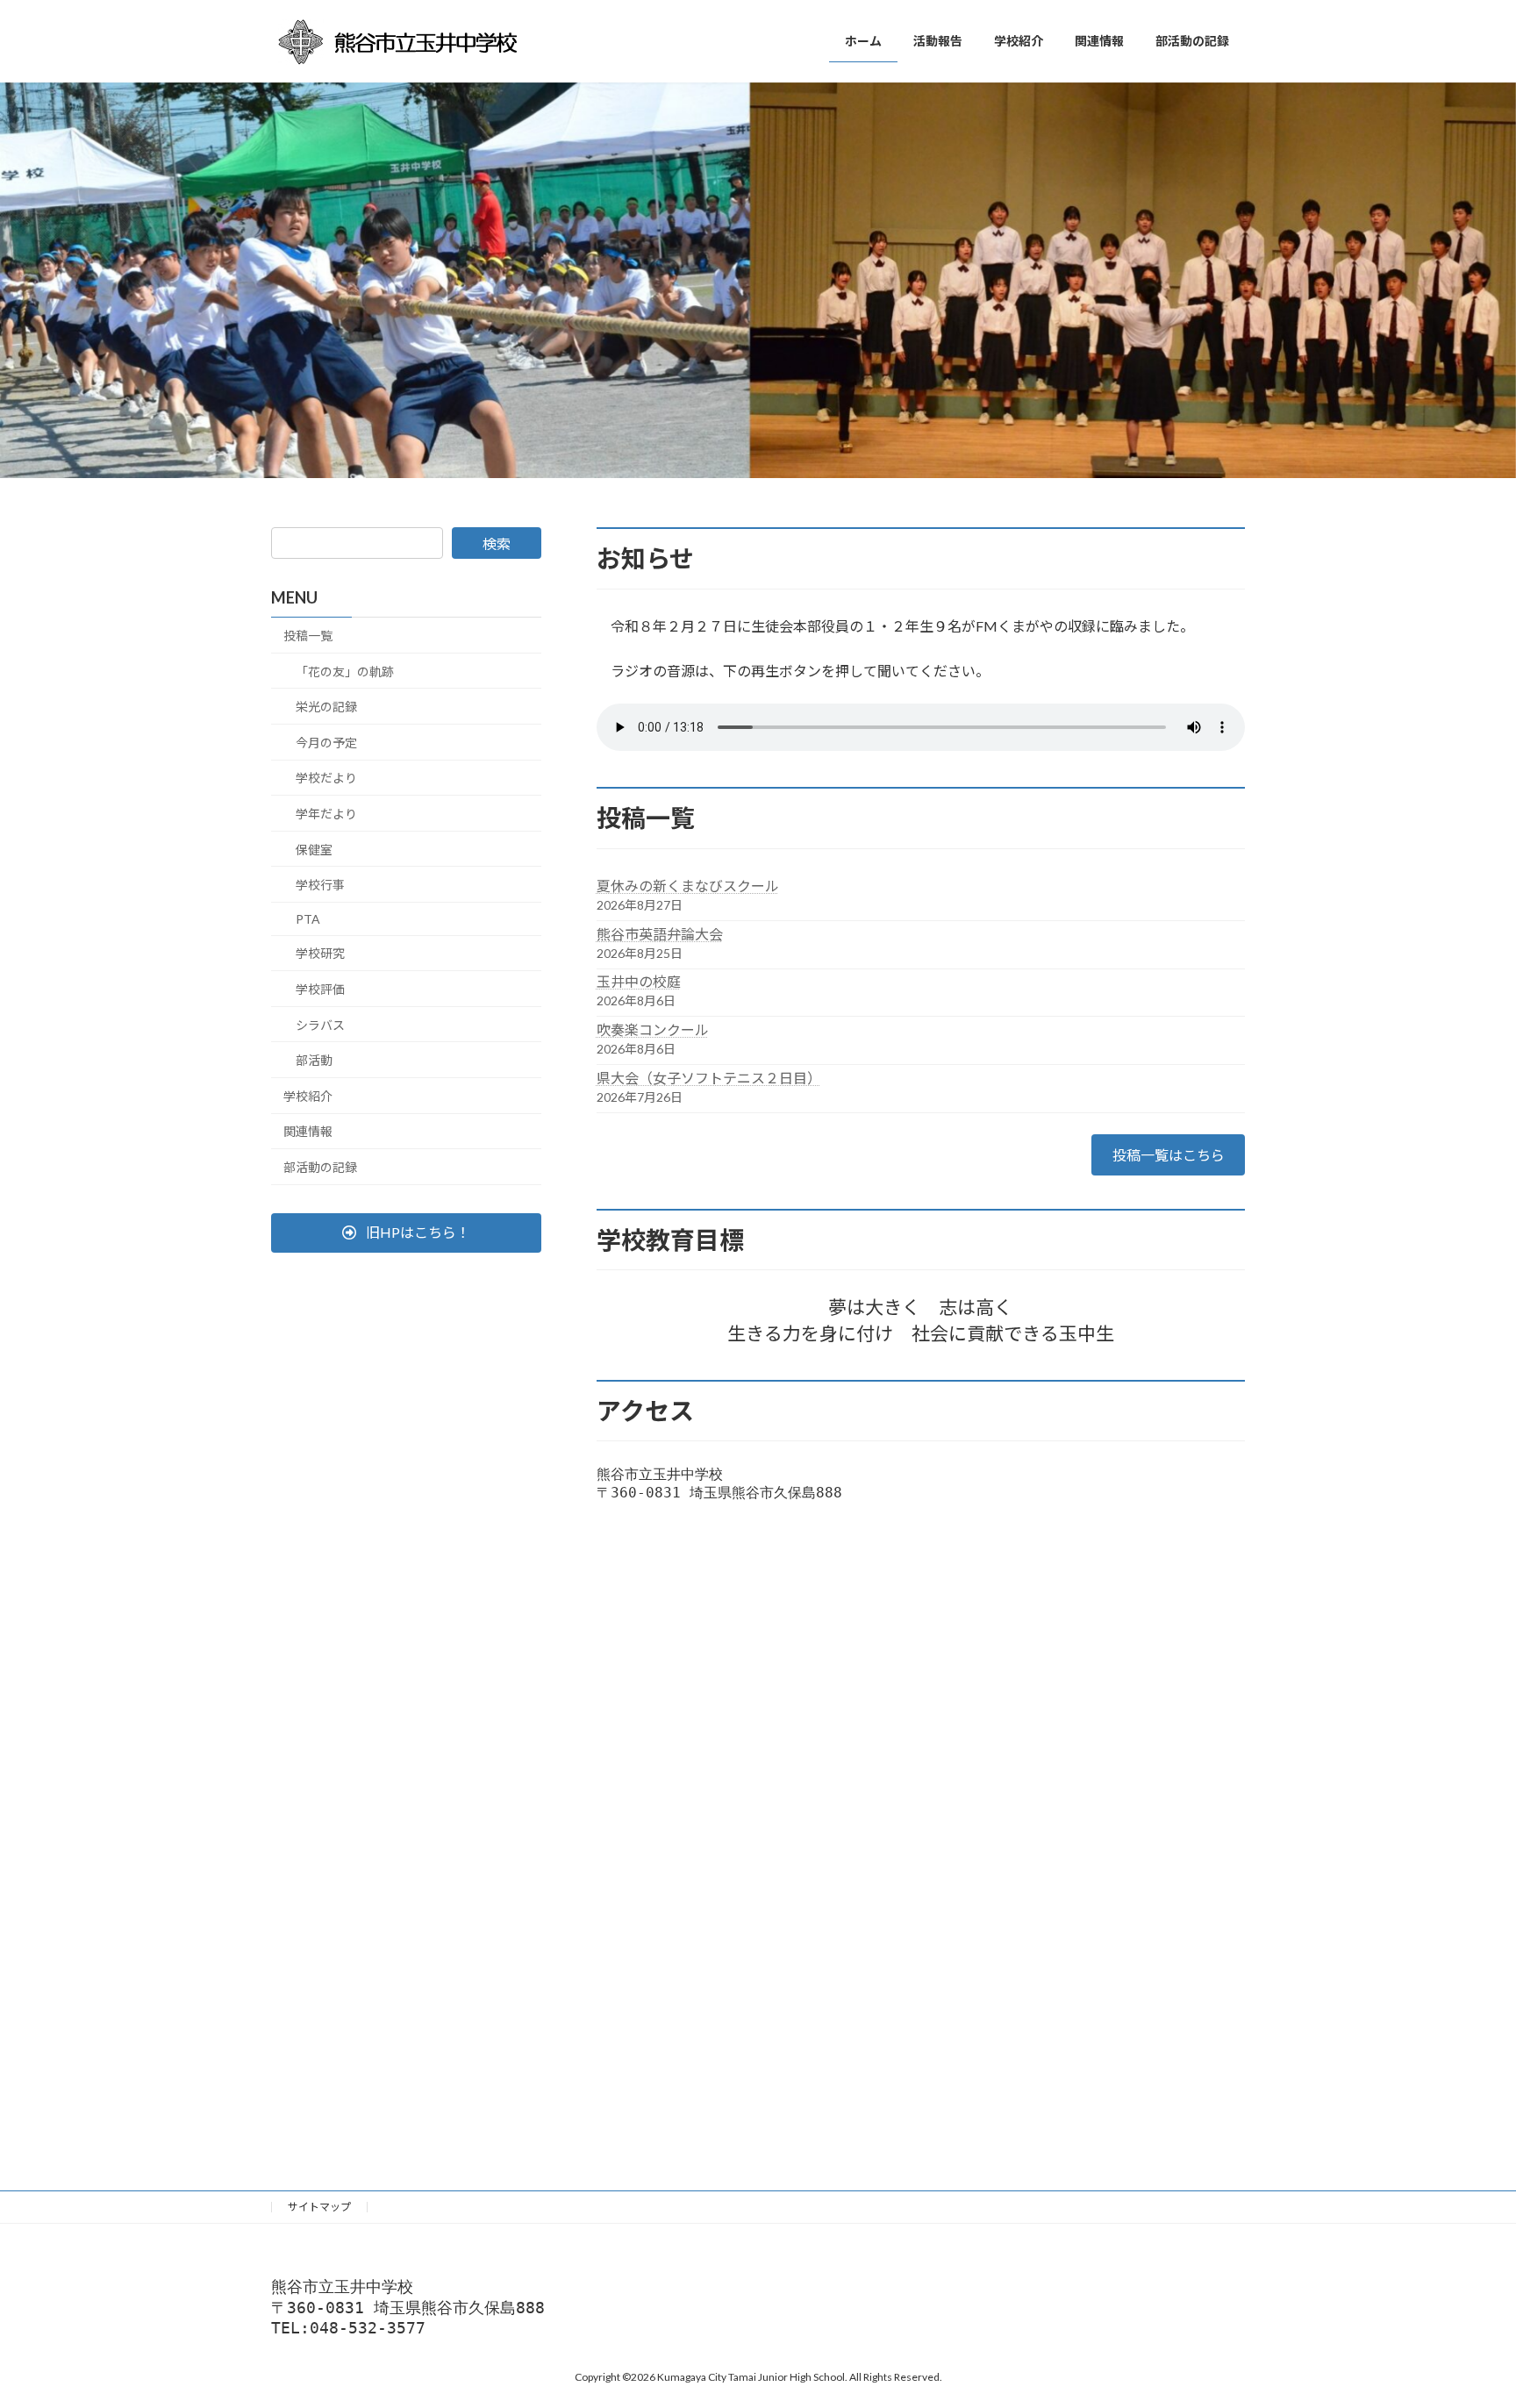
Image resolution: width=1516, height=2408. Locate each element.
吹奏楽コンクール (653, 1029)
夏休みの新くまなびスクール (688, 886)
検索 (497, 543)
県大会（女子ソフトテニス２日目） (709, 1078)
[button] (406, 1233)
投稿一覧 (308, 636)
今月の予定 (326, 743)
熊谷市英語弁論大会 (660, 934)
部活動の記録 (320, 1167)
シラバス (320, 1025)
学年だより (326, 814)
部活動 (314, 1061)
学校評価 (320, 989)
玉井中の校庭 (639, 981)
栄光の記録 (326, 707)
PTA (308, 919)
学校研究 (320, 954)
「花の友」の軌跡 (345, 672)
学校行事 (320, 886)
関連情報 (308, 1132)
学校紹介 (308, 1096)
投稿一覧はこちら (1169, 1155)
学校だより (326, 779)
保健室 (314, 850)
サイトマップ (319, 2207)
